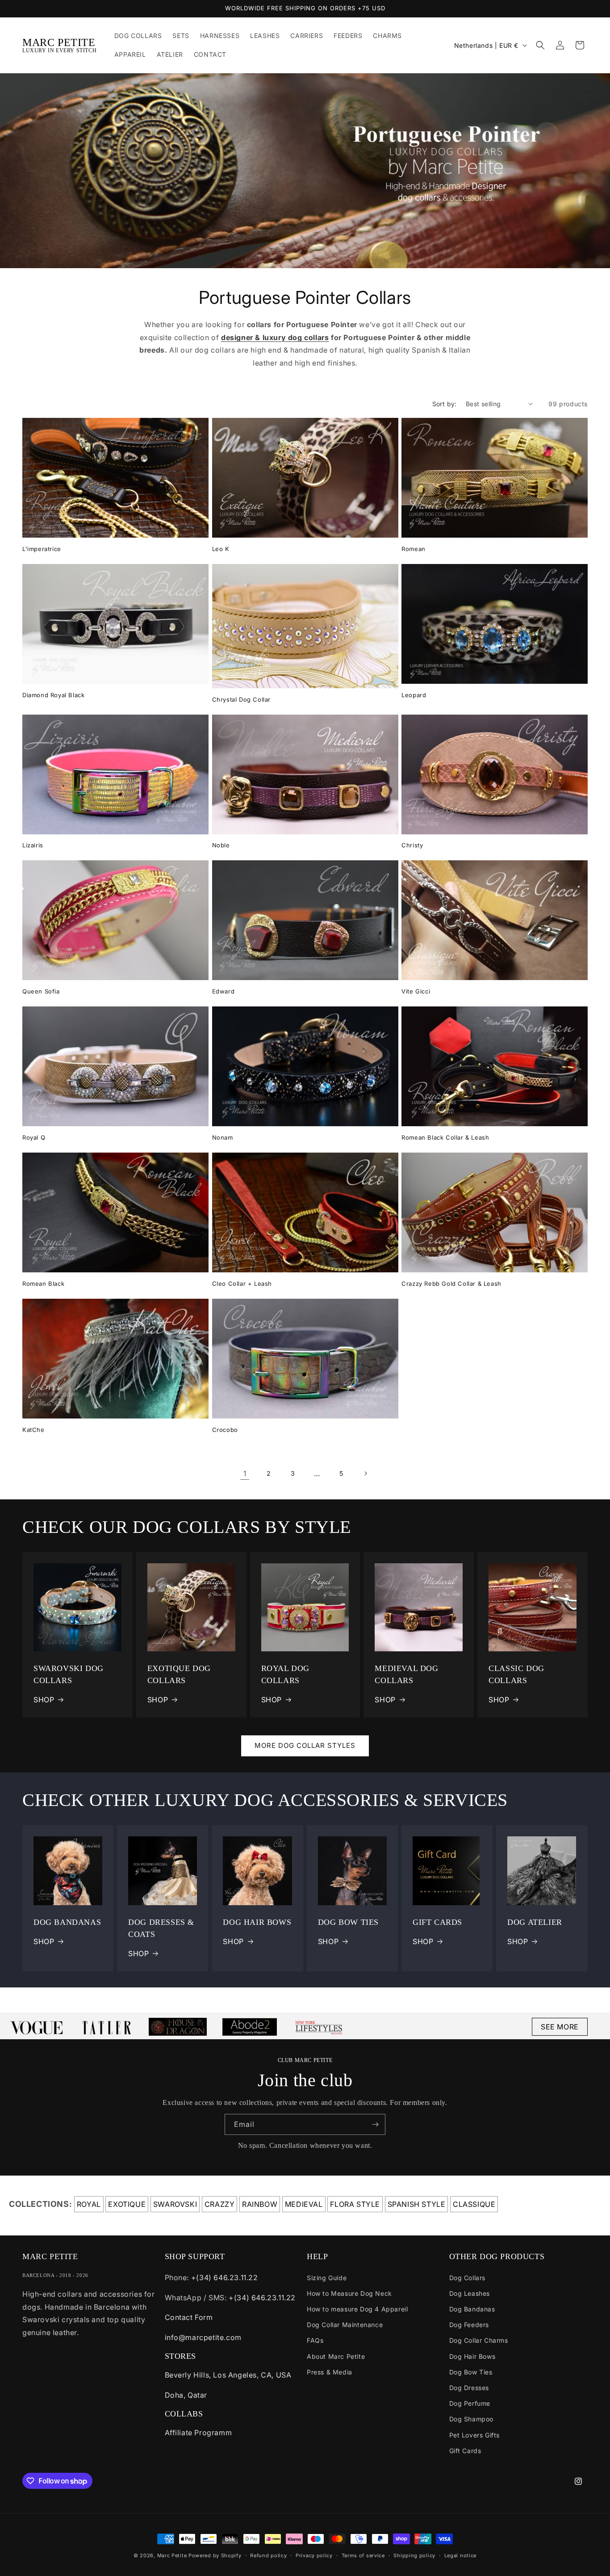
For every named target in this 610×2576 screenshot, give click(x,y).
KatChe (33, 1430)
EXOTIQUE (127, 2204)
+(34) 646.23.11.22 (225, 2277)
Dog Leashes (470, 2293)
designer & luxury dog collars (275, 337)
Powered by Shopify (215, 2555)
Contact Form (189, 2317)
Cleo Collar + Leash (242, 1284)
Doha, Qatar (186, 2395)
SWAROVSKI (175, 2204)
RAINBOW (260, 2204)
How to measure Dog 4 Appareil (357, 2309)
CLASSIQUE (474, 2204)
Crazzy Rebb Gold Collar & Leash (451, 1284)
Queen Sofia (41, 991)
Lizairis (33, 845)
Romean (414, 549)
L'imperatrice (42, 549)
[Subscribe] (375, 2124)
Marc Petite (172, 2555)
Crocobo (225, 1430)
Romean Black (43, 1284)
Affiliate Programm (198, 2433)
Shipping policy (414, 2555)
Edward (224, 991)
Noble (221, 845)
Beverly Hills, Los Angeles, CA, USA (228, 2375)
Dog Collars (468, 2278)
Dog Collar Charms (479, 2340)
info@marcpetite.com (203, 2337)
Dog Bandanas (472, 2309)
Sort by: (445, 404)
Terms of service (363, 2555)
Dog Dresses (469, 2388)
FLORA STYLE (355, 2204)
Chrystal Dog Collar (241, 699)
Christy (412, 845)
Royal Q (34, 1137)
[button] (540, 45)
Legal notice (460, 2555)
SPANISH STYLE (417, 2204)
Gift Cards (465, 2451)
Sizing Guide (327, 2278)
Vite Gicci (416, 991)
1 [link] (245, 1473)
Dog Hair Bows (472, 2356)
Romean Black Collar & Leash (445, 1137)
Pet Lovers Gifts (475, 2435)
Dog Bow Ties (471, 2372)
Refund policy (268, 2555)
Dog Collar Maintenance (345, 2325)
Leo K (221, 549)
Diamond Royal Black (53, 695)
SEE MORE (560, 2027)
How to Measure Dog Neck (349, 2293)
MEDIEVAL (304, 2204)
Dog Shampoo (472, 2419)
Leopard (414, 695)
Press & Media (330, 2372)
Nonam (223, 1137)
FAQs (315, 2340)
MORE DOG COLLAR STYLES (305, 1745)
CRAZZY (220, 2204)
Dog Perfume (470, 2403)
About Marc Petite (336, 2356)
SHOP (44, 1700)
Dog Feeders (469, 2325)
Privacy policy (314, 2555)
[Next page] (365, 1473)
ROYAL (89, 2204)
